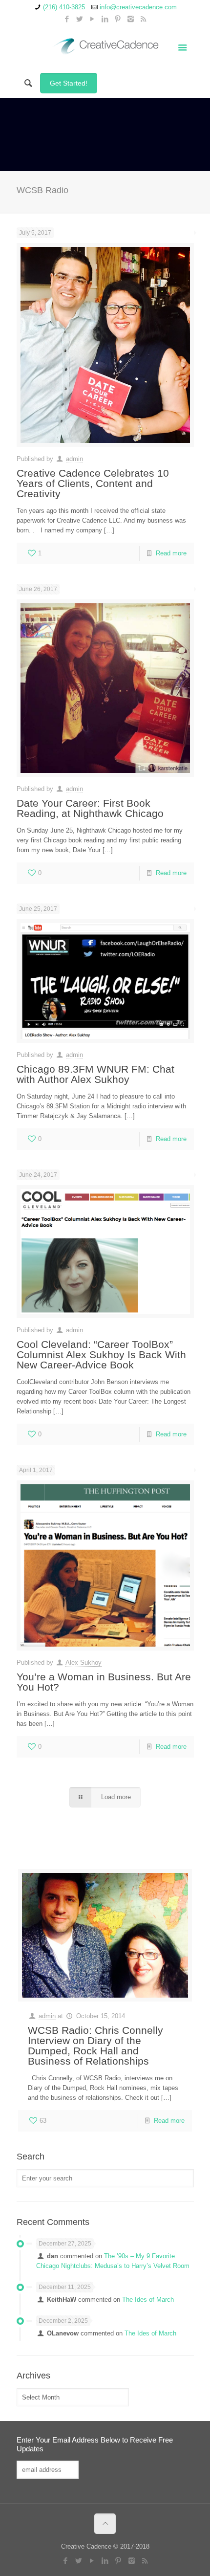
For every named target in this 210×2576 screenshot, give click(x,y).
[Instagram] (131, 19)
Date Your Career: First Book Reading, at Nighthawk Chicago (90, 808)
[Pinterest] (118, 19)
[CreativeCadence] (105, 46)
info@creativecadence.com (138, 7)
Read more (171, 553)
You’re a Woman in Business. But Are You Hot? (104, 1682)
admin (74, 459)
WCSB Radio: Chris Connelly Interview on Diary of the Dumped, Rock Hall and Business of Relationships (95, 2046)
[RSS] (143, 19)
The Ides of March (148, 2300)
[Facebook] (67, 19)
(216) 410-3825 (64, 7)
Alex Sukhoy (84, 1662)
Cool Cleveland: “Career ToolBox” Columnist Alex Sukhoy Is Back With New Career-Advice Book (101, 1354)
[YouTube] (93, 19)
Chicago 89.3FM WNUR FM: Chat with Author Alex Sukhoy (95, 1074)
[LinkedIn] (105, 19)
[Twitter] (80, 19)
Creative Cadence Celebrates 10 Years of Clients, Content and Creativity (93, 483)
